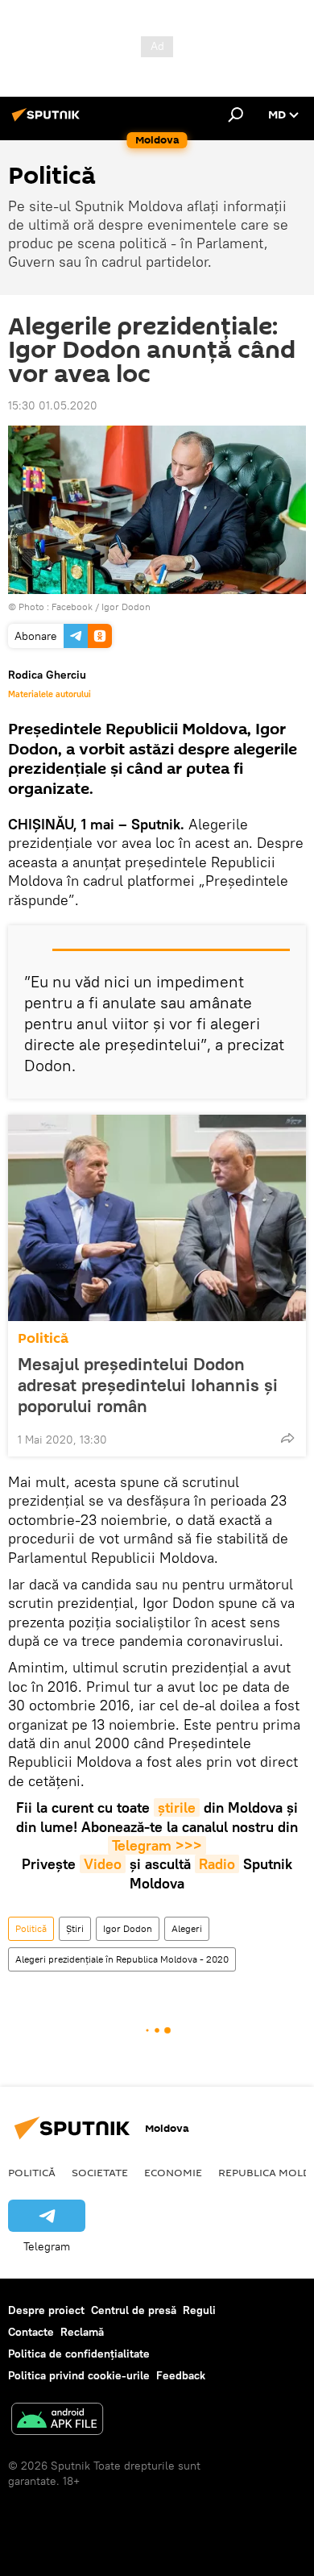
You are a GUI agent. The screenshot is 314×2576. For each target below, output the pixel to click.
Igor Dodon (128, 1928)
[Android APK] (57, 2421)
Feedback (181, 2375)
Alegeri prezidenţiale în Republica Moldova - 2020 (122, 1959)
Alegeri (187, 1928)
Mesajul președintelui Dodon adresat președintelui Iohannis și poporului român (148, 1385)
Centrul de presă (134, 2310)
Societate (100, 2172)
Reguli (199, 2310)
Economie (173, 2172)
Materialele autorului (50, 694)
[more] (287, 1438)
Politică (43, 1338)
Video (103, 1864)
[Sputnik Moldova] (48, 121)
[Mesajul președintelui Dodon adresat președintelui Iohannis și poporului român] (157, 1218)
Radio (217, 1864)
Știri (75, 1928)
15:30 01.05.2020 (53, 405)
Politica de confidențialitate (79, 2354)
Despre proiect (46, 2310)
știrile (177, 1807)
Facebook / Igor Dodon (101, 607)
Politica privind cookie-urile (79, 2375)
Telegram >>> (157, 1845)
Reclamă (82, 2332)
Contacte (31, 2332)
